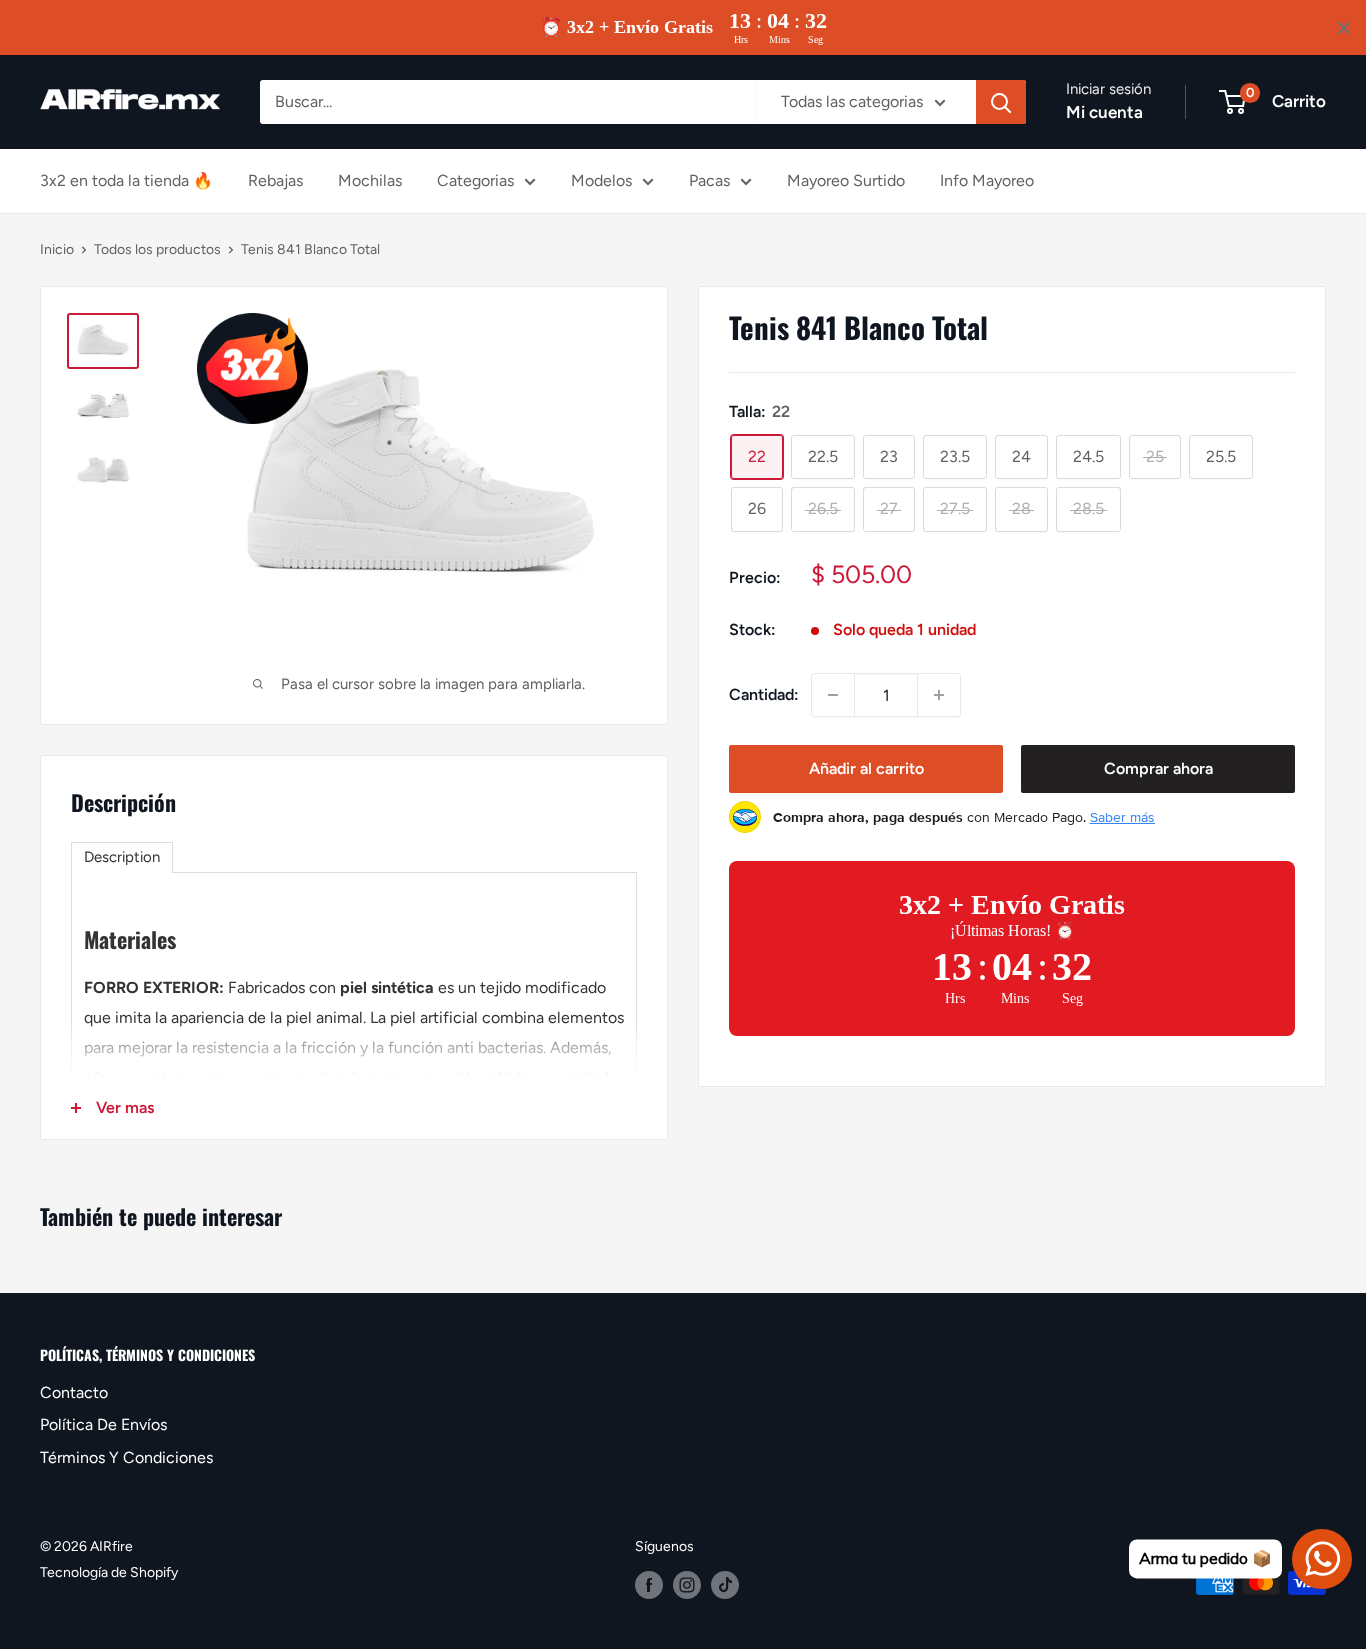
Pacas (709, 180)
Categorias (475, 180)
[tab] (122, 857)
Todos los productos (157, 249)
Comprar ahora (1158, 768)
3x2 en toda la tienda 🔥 (126, 180)
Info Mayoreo (987, 180)
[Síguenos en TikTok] (725, 1585)
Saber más (1122, 817)
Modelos (601, 180)
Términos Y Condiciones (126, 1457)
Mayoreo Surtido (846, 180)
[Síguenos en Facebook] (649, 1585)
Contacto (74, 1392)
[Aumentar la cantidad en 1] (939, 695)
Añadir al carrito (866, 768)
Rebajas (275, 180)
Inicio (57, 249)
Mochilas (370, 180)
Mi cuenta (1104, 112)
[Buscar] (1001, 102)
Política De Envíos (103, 1424)
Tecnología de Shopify (109, 1572)
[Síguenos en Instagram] (687, 1585)
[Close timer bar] (1344, 28)
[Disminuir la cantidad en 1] (833, 695)
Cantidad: (764, 694)
